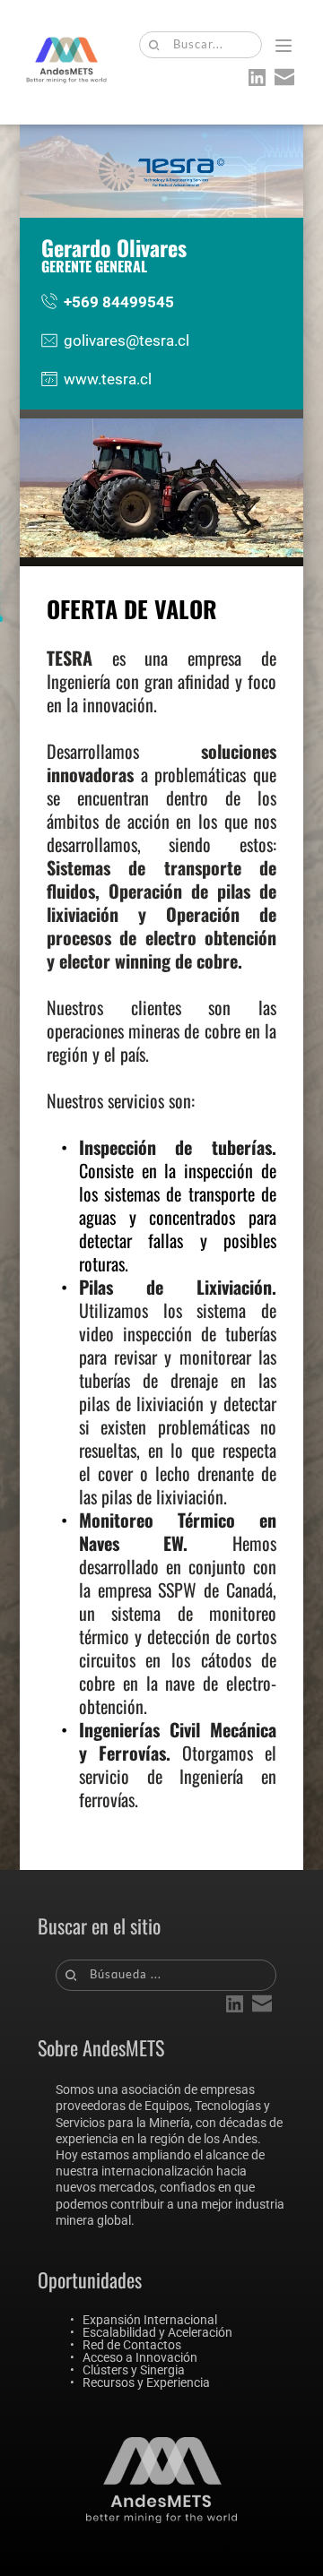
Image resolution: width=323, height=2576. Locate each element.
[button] (284, 46)
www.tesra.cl (108, 379)
